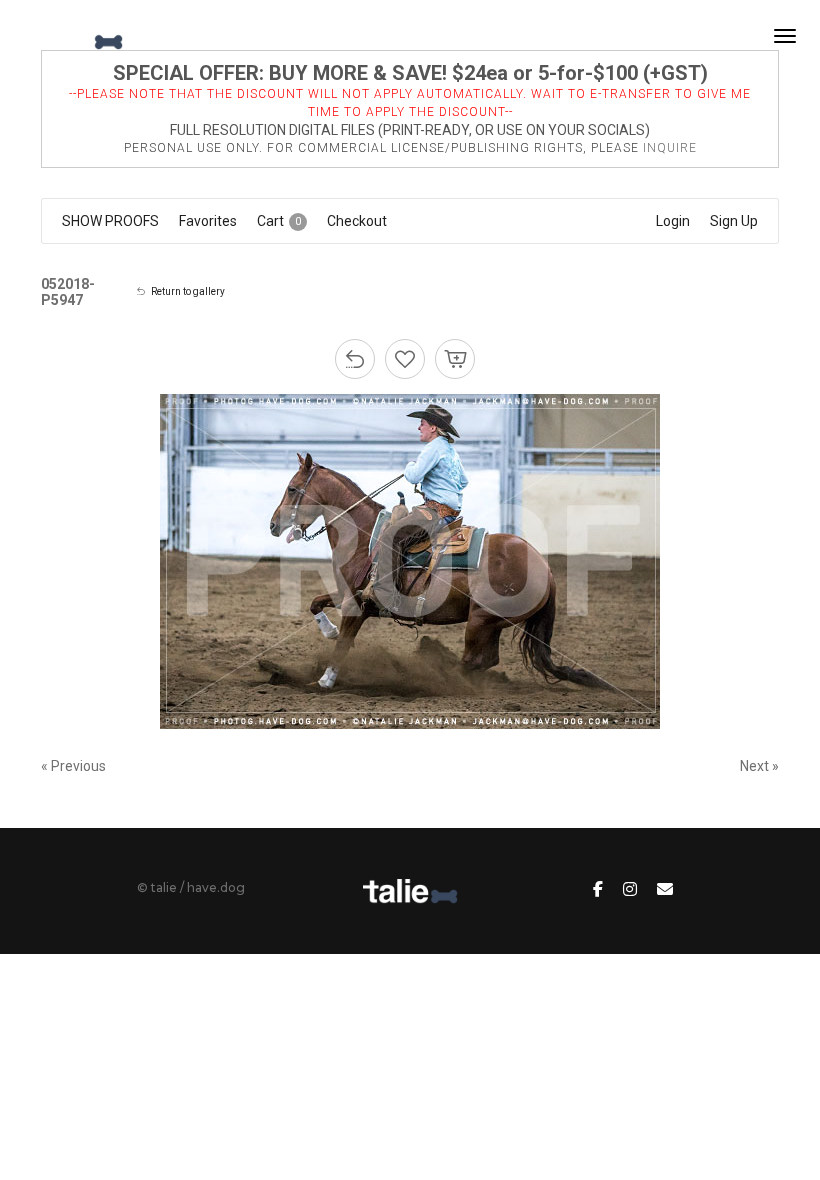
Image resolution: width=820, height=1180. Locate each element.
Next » (759, 766)
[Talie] (73, 36)
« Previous (73, 766)
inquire (670, 148)
